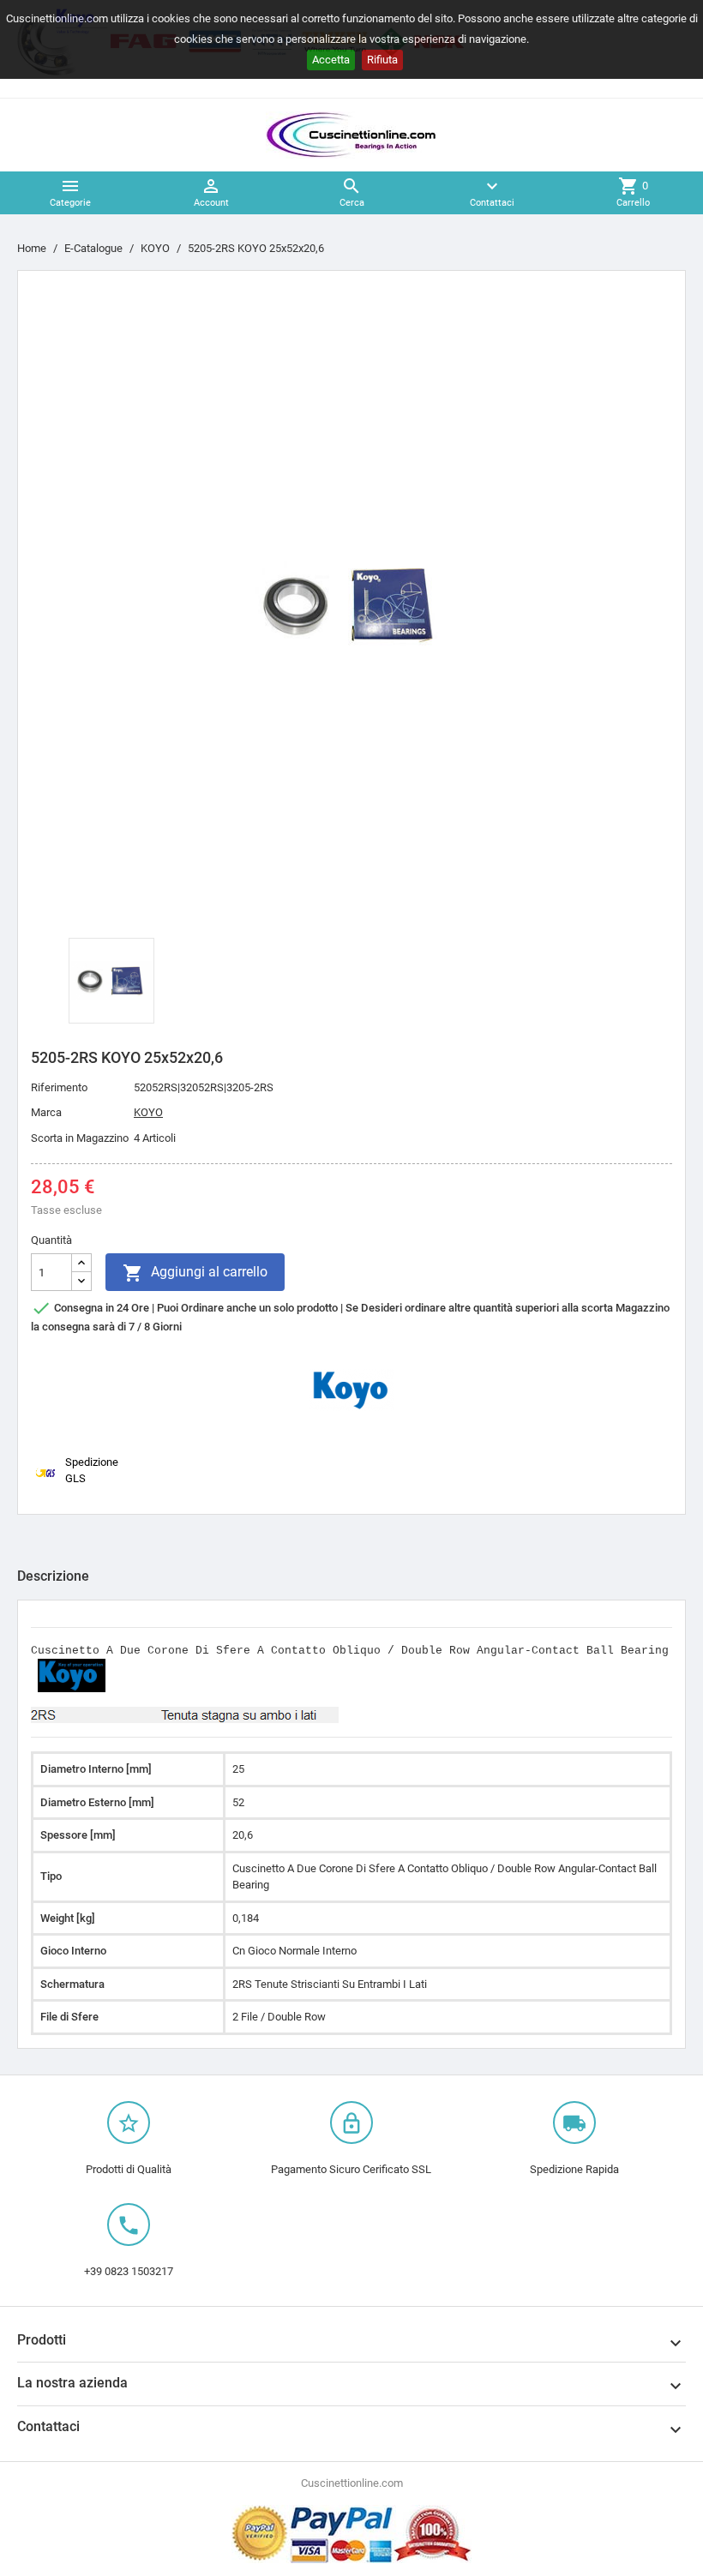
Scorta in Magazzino (80, 1138)
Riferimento (59, 1087)
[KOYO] (351, 1389)
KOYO (148, 1112)
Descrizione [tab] (53, 1576)
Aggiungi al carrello (195, 1273)
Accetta (331, 60)
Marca (46, 1112)
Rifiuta (382, 60)
